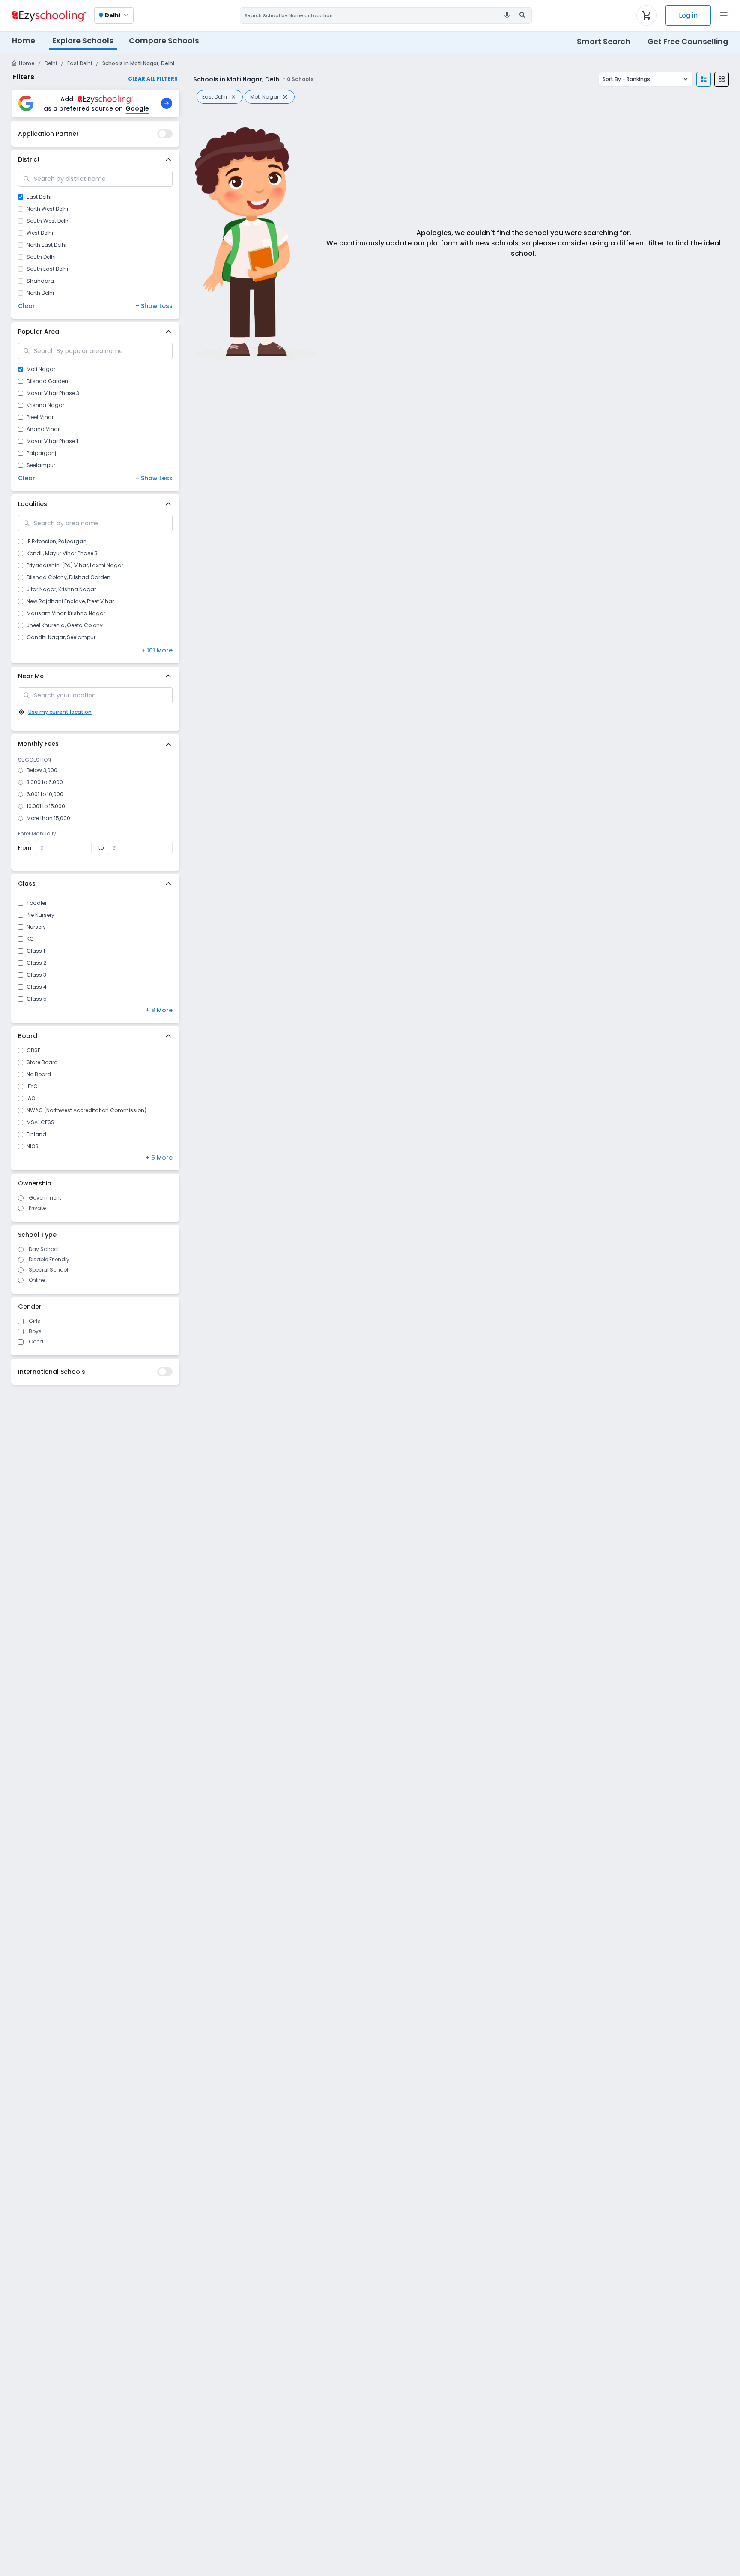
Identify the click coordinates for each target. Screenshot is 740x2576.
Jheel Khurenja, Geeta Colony (65, 625)
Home (24, 41)
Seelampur (41, 465)
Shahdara (40, 281)
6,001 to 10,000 (45, 794)
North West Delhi (47, 209)
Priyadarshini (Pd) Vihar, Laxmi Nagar (75, 565)
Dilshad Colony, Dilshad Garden (69, 577)
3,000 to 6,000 (45, 782)
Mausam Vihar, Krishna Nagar (66, 613)
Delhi (51, 63)
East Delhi (80, 63)
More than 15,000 (48, 818)
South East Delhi (47, 269)
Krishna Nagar (45, 405)
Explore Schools (83, 41)
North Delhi (40, 293)
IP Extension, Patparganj (57, 542)
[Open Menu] (724, 15)
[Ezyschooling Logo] (48, 15)
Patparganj (41, 453)
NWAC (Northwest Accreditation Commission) (87, 1110)
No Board (39, 1074)
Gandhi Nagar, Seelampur (61, 637)
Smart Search (604, 42)
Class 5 (37, 999)
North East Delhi (46, 245)
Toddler (37, 903)
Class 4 (37, 987)
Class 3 (36, 975)
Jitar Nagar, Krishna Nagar (61, 589)
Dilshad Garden (47, 381)
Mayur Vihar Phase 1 (52, 441)
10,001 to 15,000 (46, 806)
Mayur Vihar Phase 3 (53, 393)
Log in (688, 15)
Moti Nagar (41, 369)
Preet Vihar (40, 417)
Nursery (36, 927)
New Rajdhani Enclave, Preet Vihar (70, 601)
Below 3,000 (42, 770)
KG (30, 939)
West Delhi (40, 233)
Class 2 (36, 963)
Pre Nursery (40, 915)
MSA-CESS (40, 1122)
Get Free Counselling (688, 42)
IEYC (32, 1086)
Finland (36, 1134)
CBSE (33, 1050)
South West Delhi (48, 221)
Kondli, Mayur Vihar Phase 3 (62, 553)
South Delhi (41, 257)
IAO (31, 1098)
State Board (42, 1062)
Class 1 (36, 951)
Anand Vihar (43, 429)
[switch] (165, 134)
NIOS (33, 1146)
